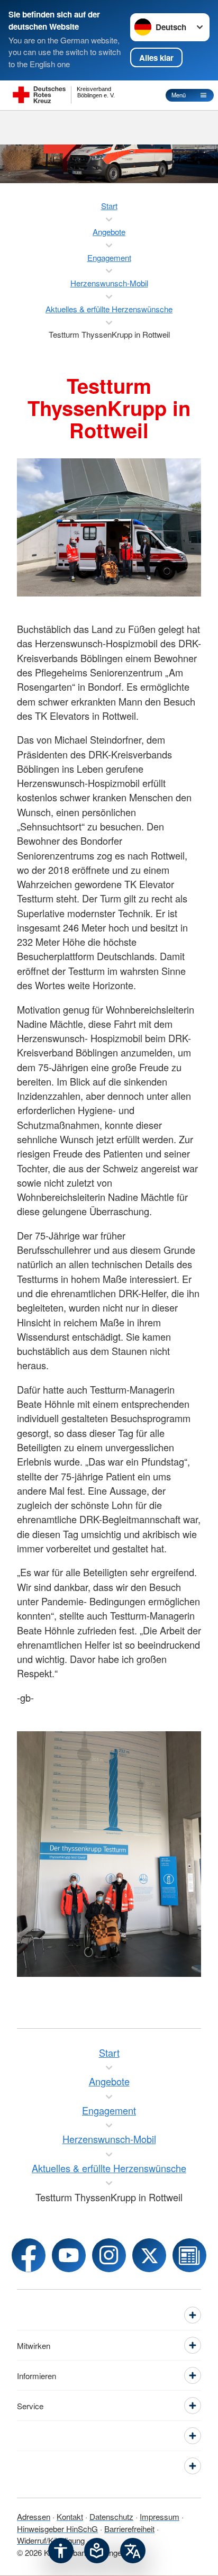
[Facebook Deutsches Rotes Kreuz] (29, 2255)
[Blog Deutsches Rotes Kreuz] (189, 2255)
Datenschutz (111, 2516)
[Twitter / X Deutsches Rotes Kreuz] (149, 2255)
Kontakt (70, 2516)
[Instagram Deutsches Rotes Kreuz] (109, 2255)
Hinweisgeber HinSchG (57, 2529)
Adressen (34, 2516)
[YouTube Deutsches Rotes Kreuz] (69, 2255)
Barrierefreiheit (129, 2529)
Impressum (160, 2516)
